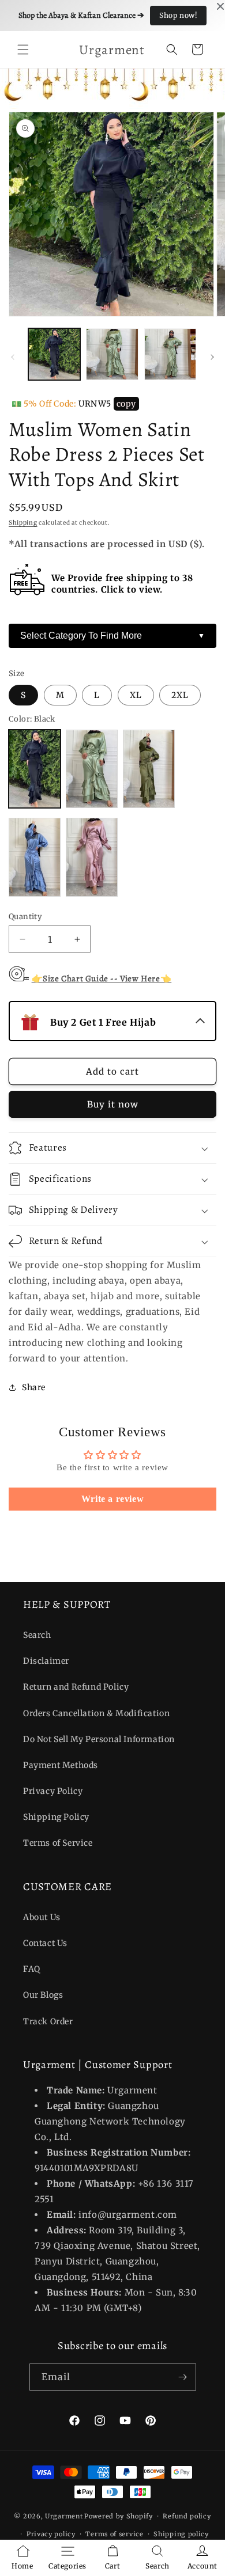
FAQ (32, 1969)
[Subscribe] (183, 2377)
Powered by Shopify (119, 2516)
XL (136, 695)
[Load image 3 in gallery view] (170, 354)
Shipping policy (181, 2534)
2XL (180, 695)
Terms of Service (58, 1843)
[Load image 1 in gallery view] (54, 354)
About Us (42, 1917)
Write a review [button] (112, 1499)
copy (126, 404)
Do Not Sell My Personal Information (99, 1739)
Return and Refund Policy (76, 1687)
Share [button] (34, 1387)
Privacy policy (51, 2534)
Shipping (23, 523)
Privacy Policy (53, 1791)
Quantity (25, 917)
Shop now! (178, 15)
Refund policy (187, 2516)
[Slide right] (212, 357)
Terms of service (114, 2534)
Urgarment (64, 2516)
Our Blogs (43, 1995)
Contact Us (45, 1943)
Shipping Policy (56, 1817)
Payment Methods (61, 1765)
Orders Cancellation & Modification (96, 1713)
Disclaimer (46, 1661)
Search (37, 1635)
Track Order (48, 2021)
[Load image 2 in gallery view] (112, 354)
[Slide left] (13, 357)
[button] (23, 50)
